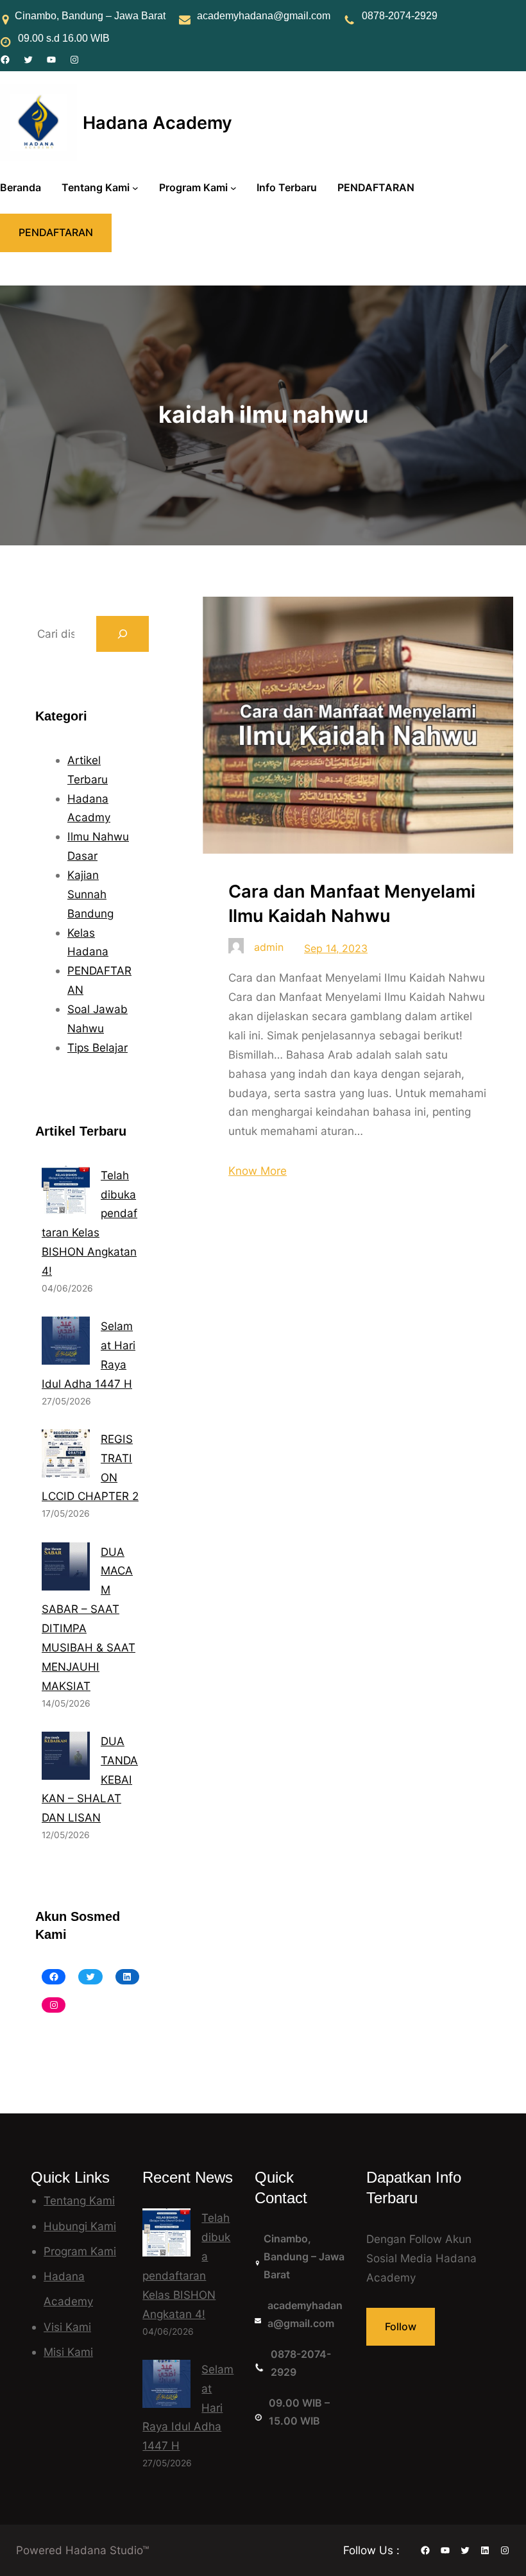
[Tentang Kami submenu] (135, 188)
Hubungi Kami (80, 2226)
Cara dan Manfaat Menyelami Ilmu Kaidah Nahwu (352, 904)
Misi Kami (68, 2352)
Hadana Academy (157, 123)
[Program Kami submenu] (233, 188)
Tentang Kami (79, 2200)
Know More (258, 1171)
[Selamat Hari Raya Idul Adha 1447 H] (166, 2387)
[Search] (123, 634)
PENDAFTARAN (56, 232)
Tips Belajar (98, 1047)
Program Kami (80, 2251)
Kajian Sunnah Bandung (90, 894)
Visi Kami (67, 2327)
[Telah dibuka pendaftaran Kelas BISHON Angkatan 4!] (166, 2235)
